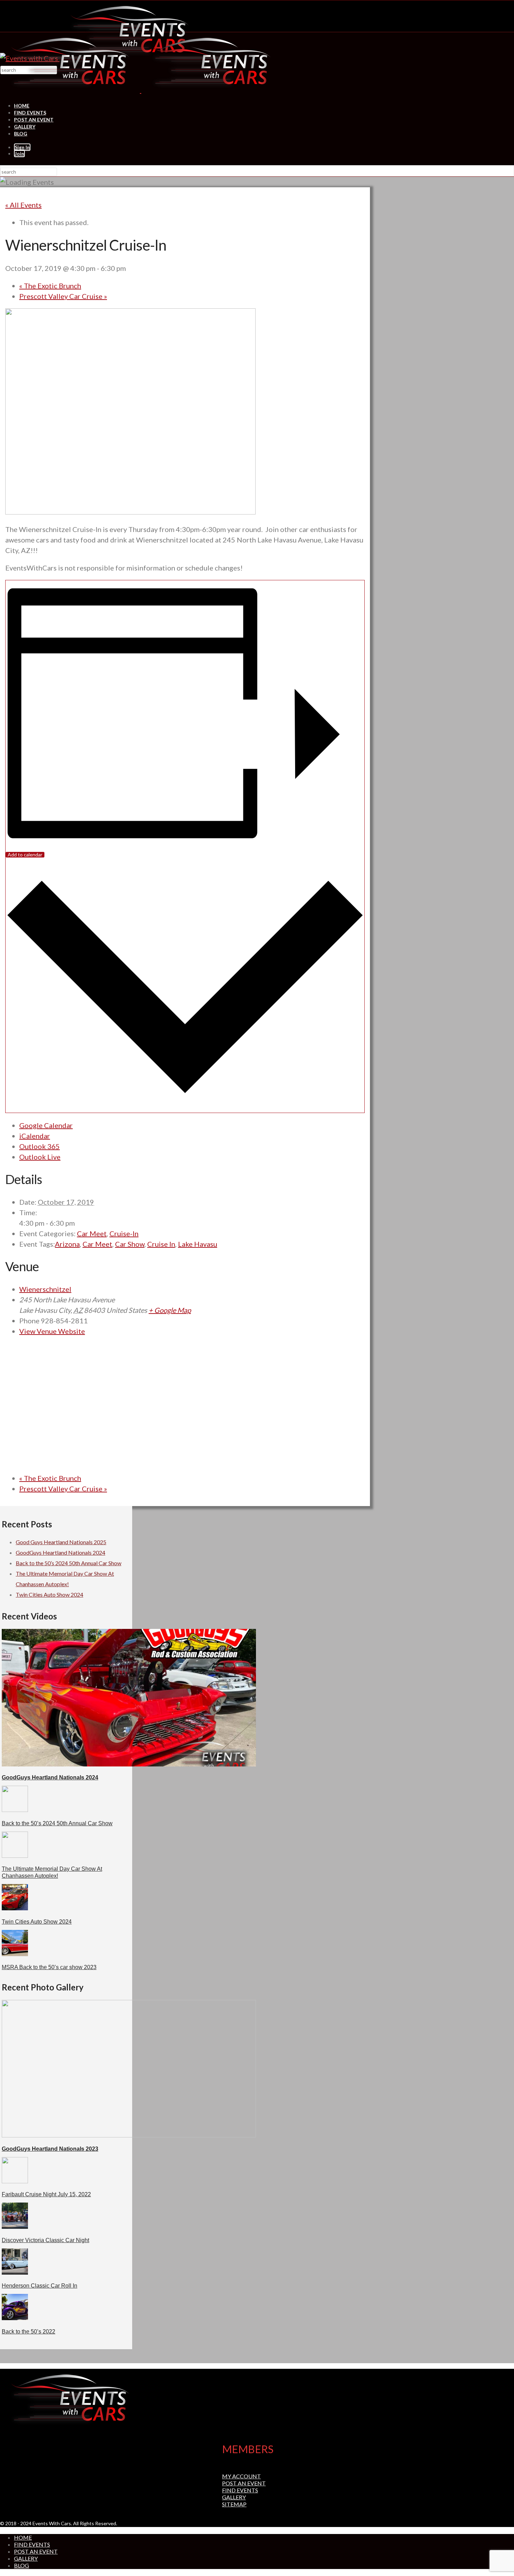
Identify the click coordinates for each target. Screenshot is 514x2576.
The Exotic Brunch (50, 286)
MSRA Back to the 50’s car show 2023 (49, 1967)
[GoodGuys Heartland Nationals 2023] (129, 2135)
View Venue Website (52, 1331)
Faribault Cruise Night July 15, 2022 (46, 2194)
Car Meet (92, 1233)
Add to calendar (25, 855)
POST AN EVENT (34, 120)
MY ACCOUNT (241, 2476)
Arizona (67, 1244)
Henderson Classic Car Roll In (40, 2286)
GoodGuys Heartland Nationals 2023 (50, 2149)
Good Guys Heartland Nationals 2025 (61, 1542)
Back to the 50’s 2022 (28, 2332)
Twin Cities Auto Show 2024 (49, 1594)
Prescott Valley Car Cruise (63, 296)
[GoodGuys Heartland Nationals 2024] (129, 1764)
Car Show (130, 1244)
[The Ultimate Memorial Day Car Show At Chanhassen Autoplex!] (15, 1856)
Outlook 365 (40, 1146)
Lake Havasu (198, 1244)
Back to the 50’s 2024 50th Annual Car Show (69, 1563)
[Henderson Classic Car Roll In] (15, 2272)
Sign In (22, 147)
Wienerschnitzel (45, 1289)
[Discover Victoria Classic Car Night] (15, 2227)
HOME (22, 106)
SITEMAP (234, 2504)
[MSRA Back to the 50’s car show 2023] (15, 1954)
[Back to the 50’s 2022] (15, 2318)
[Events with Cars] (141, 90)
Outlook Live (40, 1157)
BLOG (21, 134)
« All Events (23, 205)
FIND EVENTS (30, 113)
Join (19, 153)
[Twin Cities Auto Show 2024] (15, 1908)
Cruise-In (124, 1233)
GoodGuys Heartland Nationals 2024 (60, 1552)
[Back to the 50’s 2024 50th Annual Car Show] (15, 1810)
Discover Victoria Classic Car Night (45, 2240)
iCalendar (35, 1136)
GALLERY (25, 127)
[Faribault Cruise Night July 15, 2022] (15, 2181)
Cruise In (161, 1244)
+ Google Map (170, 1310)
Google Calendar (46, 1125)
